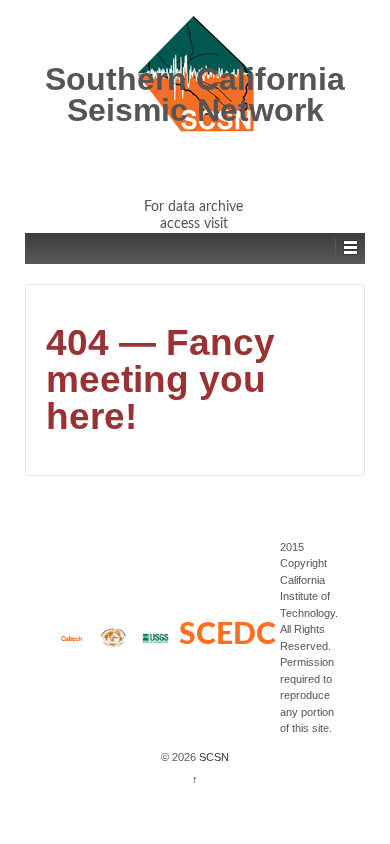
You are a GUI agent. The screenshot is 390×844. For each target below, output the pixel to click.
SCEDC (227, 635)
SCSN (212, 757)
